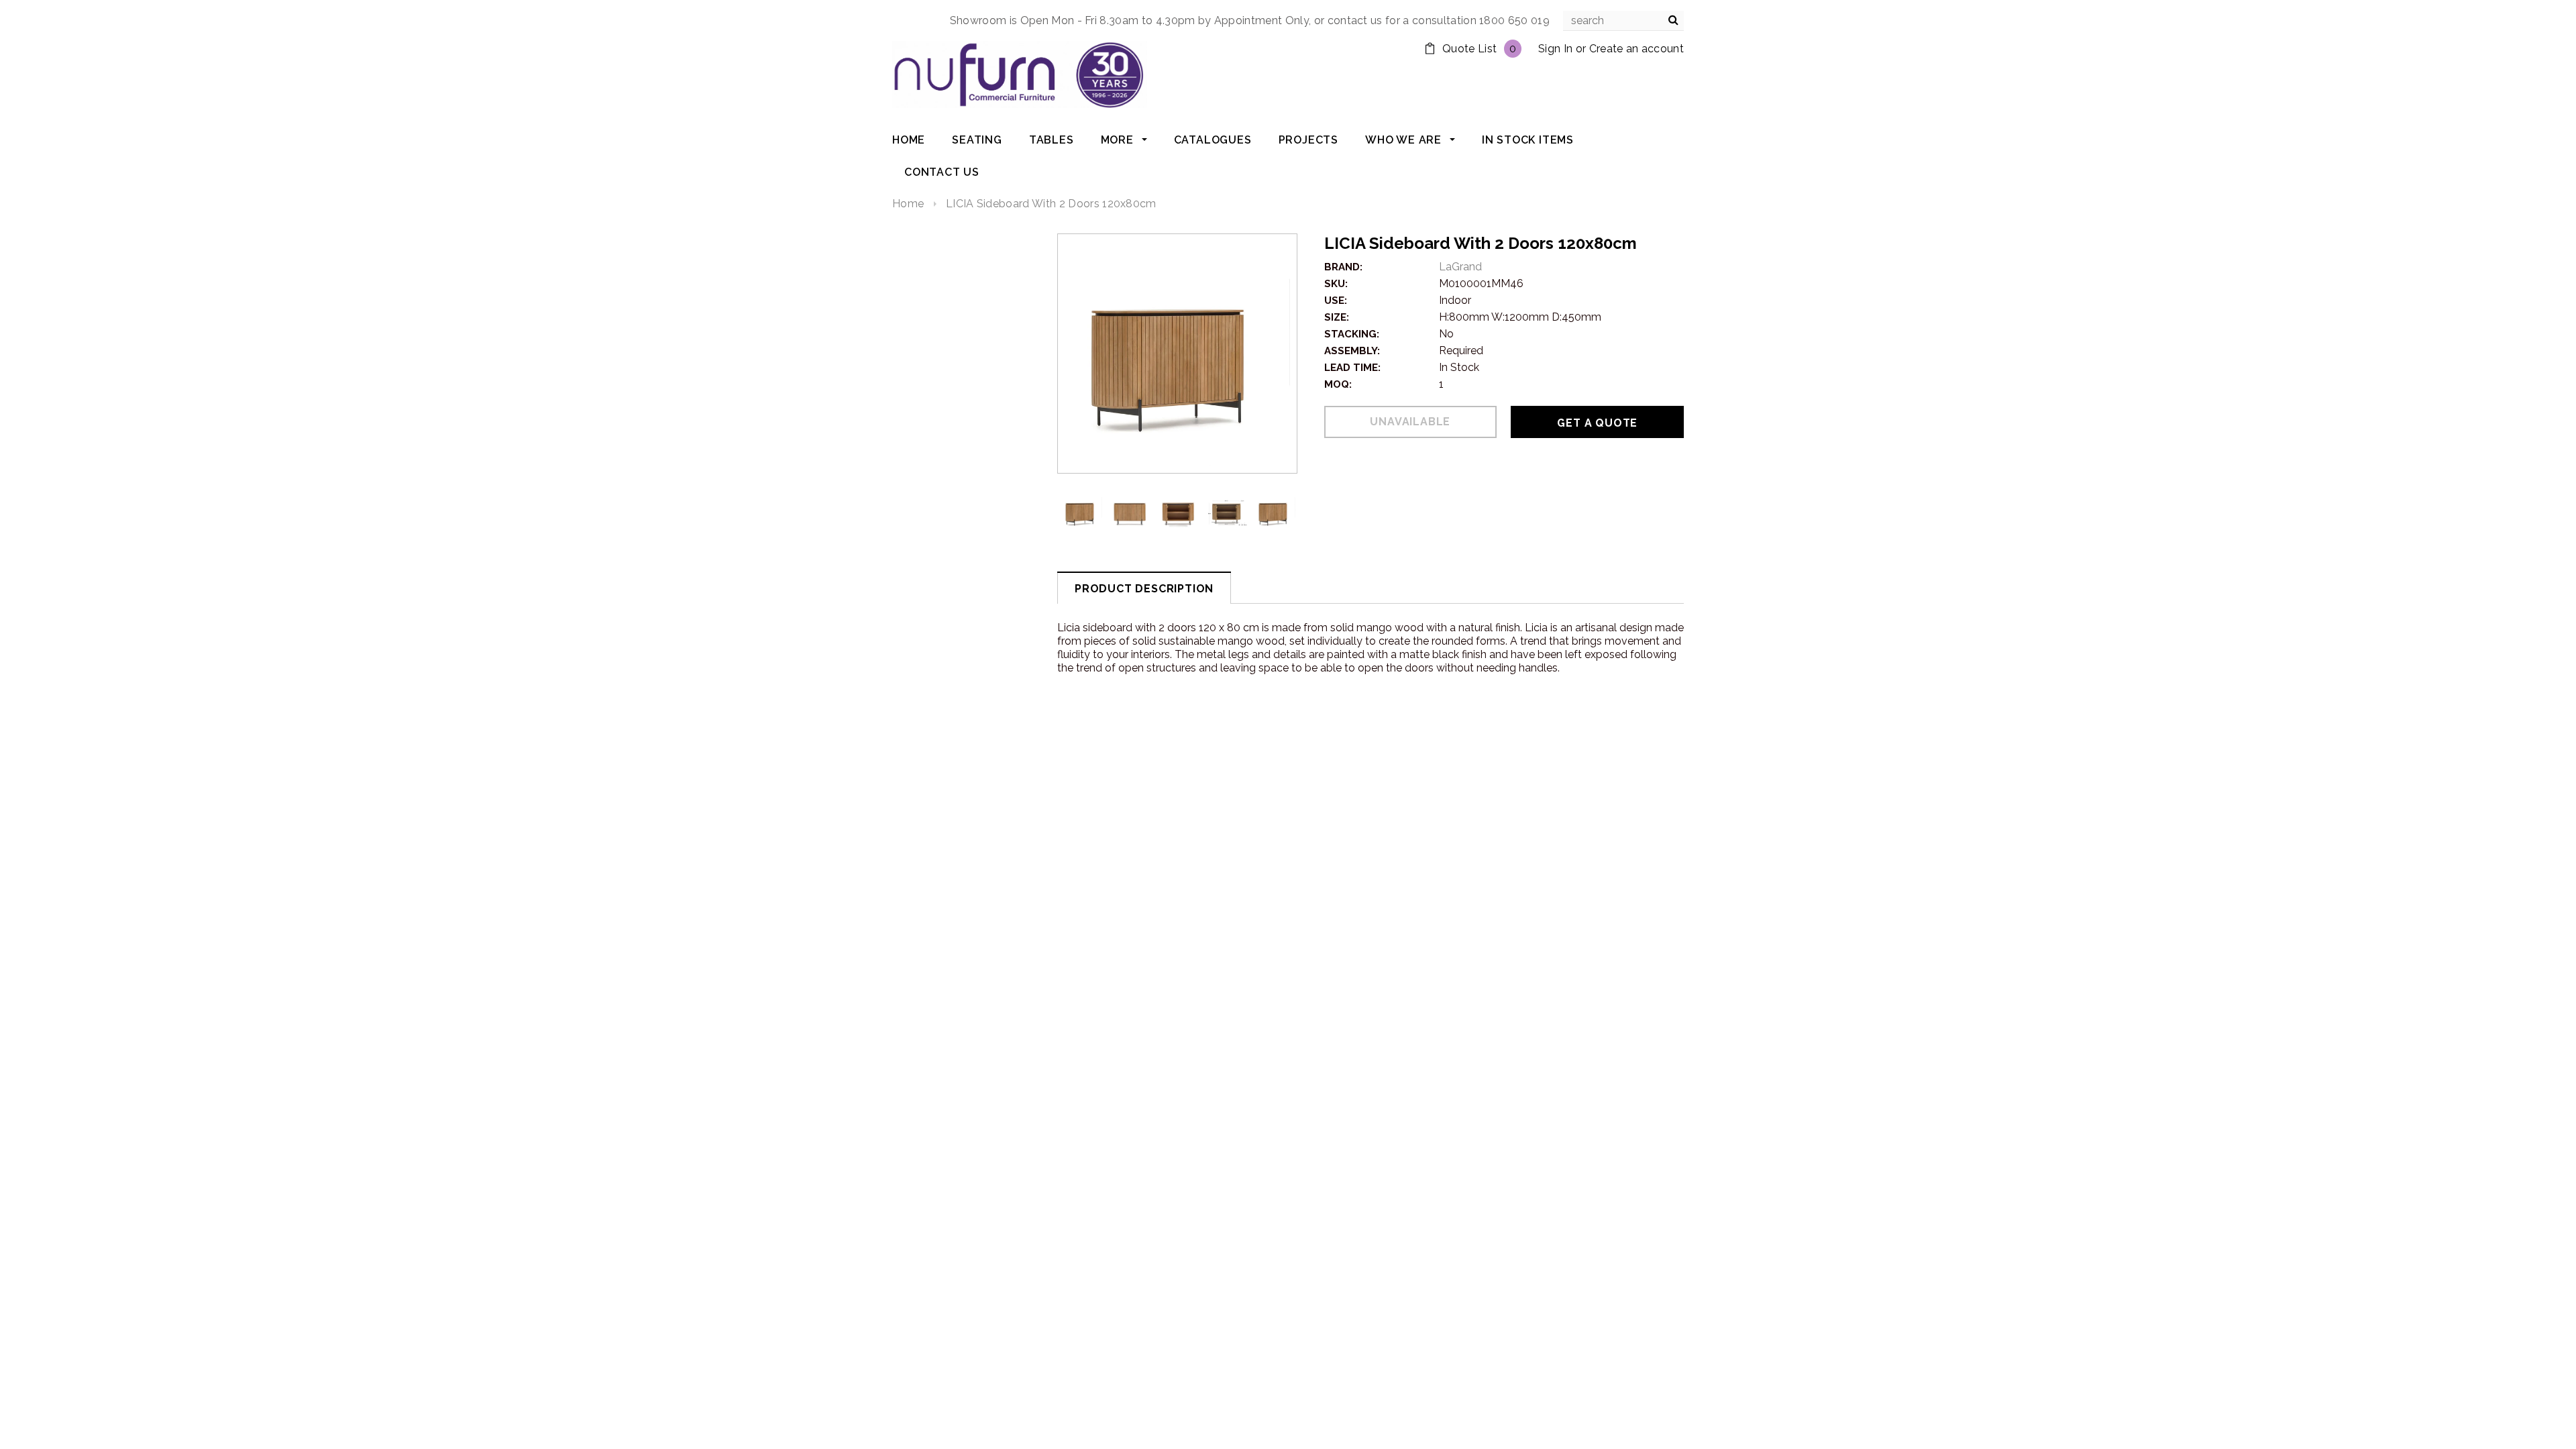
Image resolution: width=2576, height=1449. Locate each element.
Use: (1336, 301)
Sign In (1555, 49)
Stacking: (1352, 334)
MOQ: (1338, 384)
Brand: (1343, 267)
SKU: (1336, 284)
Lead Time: (1352, 368)
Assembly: (1352, 351)
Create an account (1636, 49)
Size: (1337, 317)
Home (908, 204)
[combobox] (1623, 21)
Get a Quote (1597, 423)
